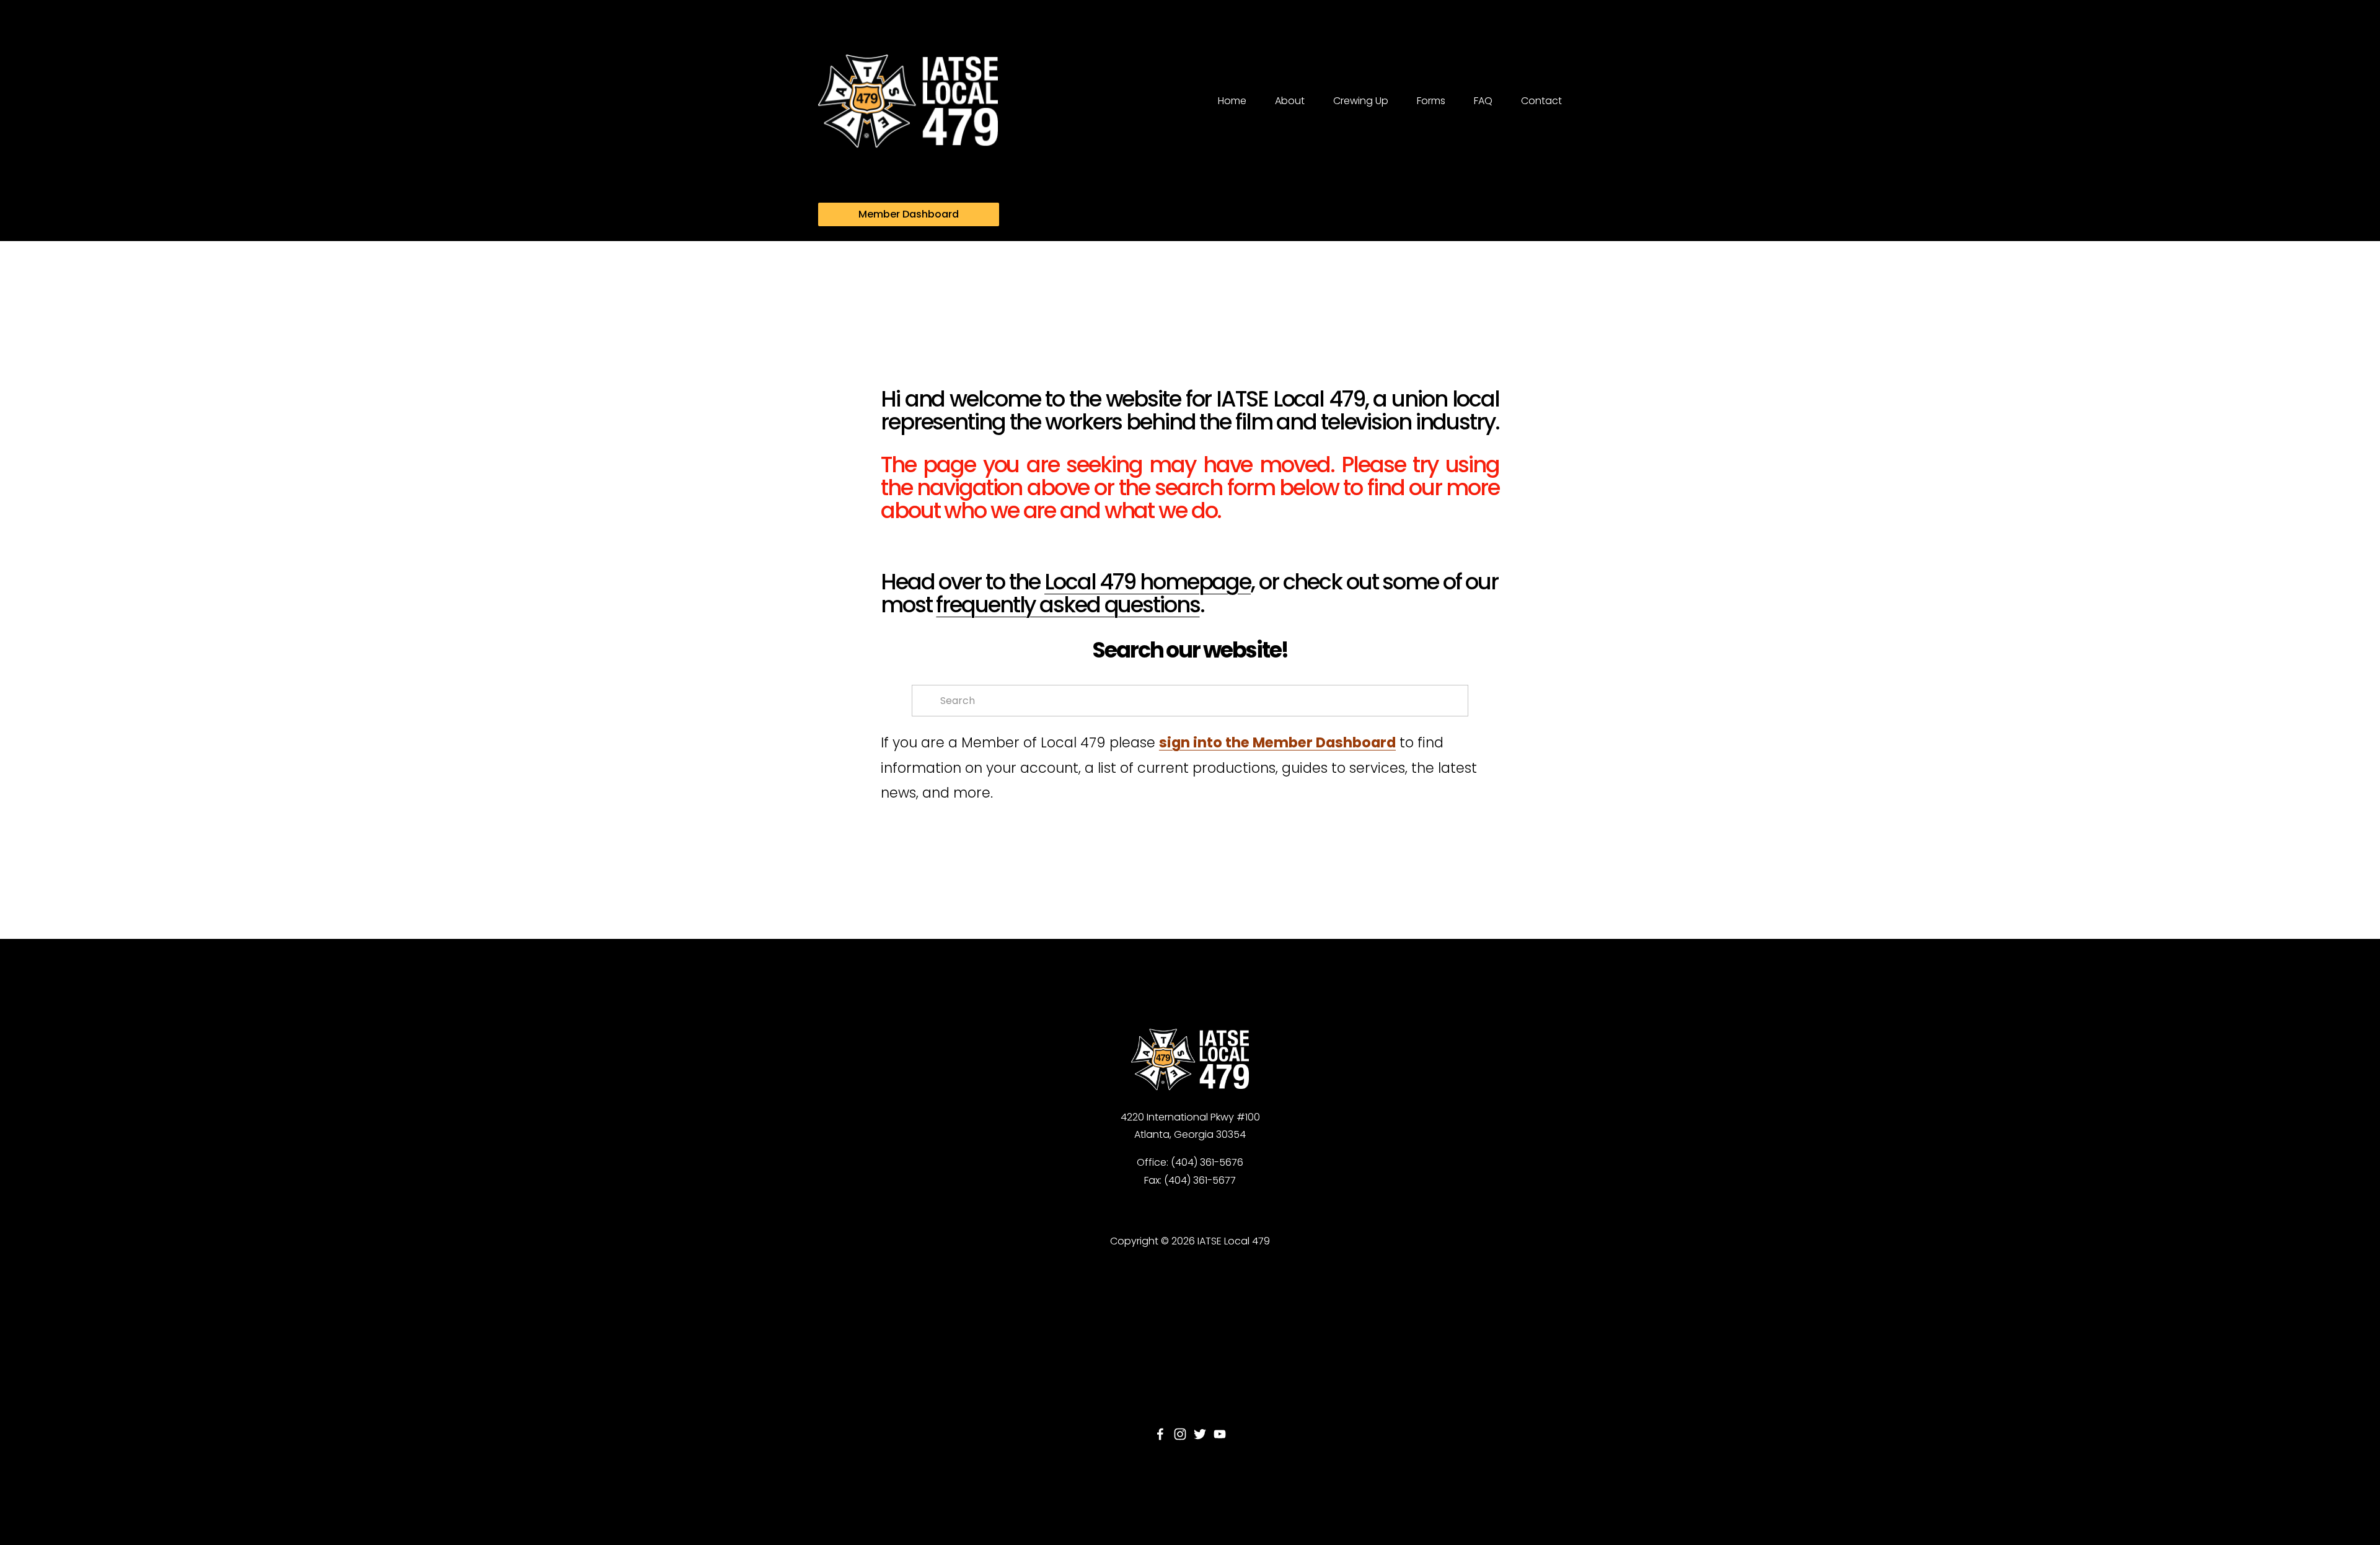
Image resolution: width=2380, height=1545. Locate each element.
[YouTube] (1220, 1434)
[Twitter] (1200, 1434)
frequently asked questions (1068, 605)
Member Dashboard (909, 214)
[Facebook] (1160, 1434)
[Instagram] (1180, 1434)
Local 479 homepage (1148, 582)
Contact (1541, 101)
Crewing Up (1361, 101)
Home (1232, 101)
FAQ (1483, 101)
